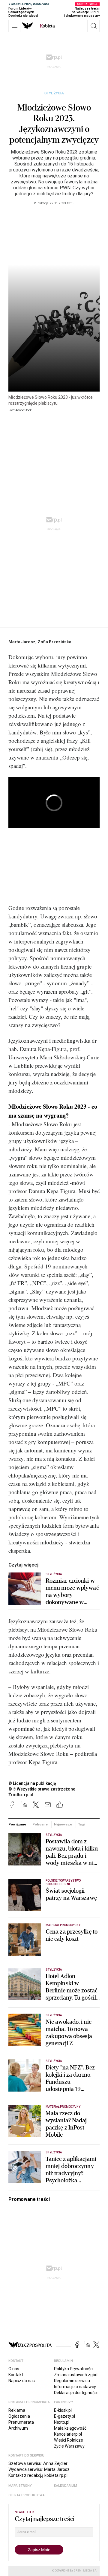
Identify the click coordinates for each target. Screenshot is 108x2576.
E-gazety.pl (64, 2416)
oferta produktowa (27, 2495)
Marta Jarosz (22, 642)
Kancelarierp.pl (68, 2434)
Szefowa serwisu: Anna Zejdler (38, 2463)
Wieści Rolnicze (69, 2440)
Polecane (40, 1824)
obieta (47, 26)
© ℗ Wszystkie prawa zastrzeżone (42, 1789)
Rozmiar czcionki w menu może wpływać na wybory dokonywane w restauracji (72, 1592)
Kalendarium (66, 2486)
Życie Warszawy (69, 2446)
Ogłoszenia (19, 2416)
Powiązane (17, 1824)
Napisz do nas (22, 2381)
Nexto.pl (62, 2422)
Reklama (17, 2410)
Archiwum (18, 2428)
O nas (14, 2369)
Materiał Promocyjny (63, 2107)
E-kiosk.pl (63, 2410)
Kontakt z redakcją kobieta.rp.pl (38, 2475)
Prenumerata (21, 2422)
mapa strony (20, 2486)
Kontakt (16, 2375)
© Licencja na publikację (32, 1783)
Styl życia (54, 93)
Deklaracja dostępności (76, 2393)
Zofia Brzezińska (54, 642)
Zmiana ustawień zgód (76, 2375)
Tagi (81, 1824)
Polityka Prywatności (74, 2369)
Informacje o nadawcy (75, 2387)
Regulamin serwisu (72, 2381)
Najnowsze (63, 1824)
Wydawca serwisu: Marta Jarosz (39, 2469)
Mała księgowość (70, 2428)
